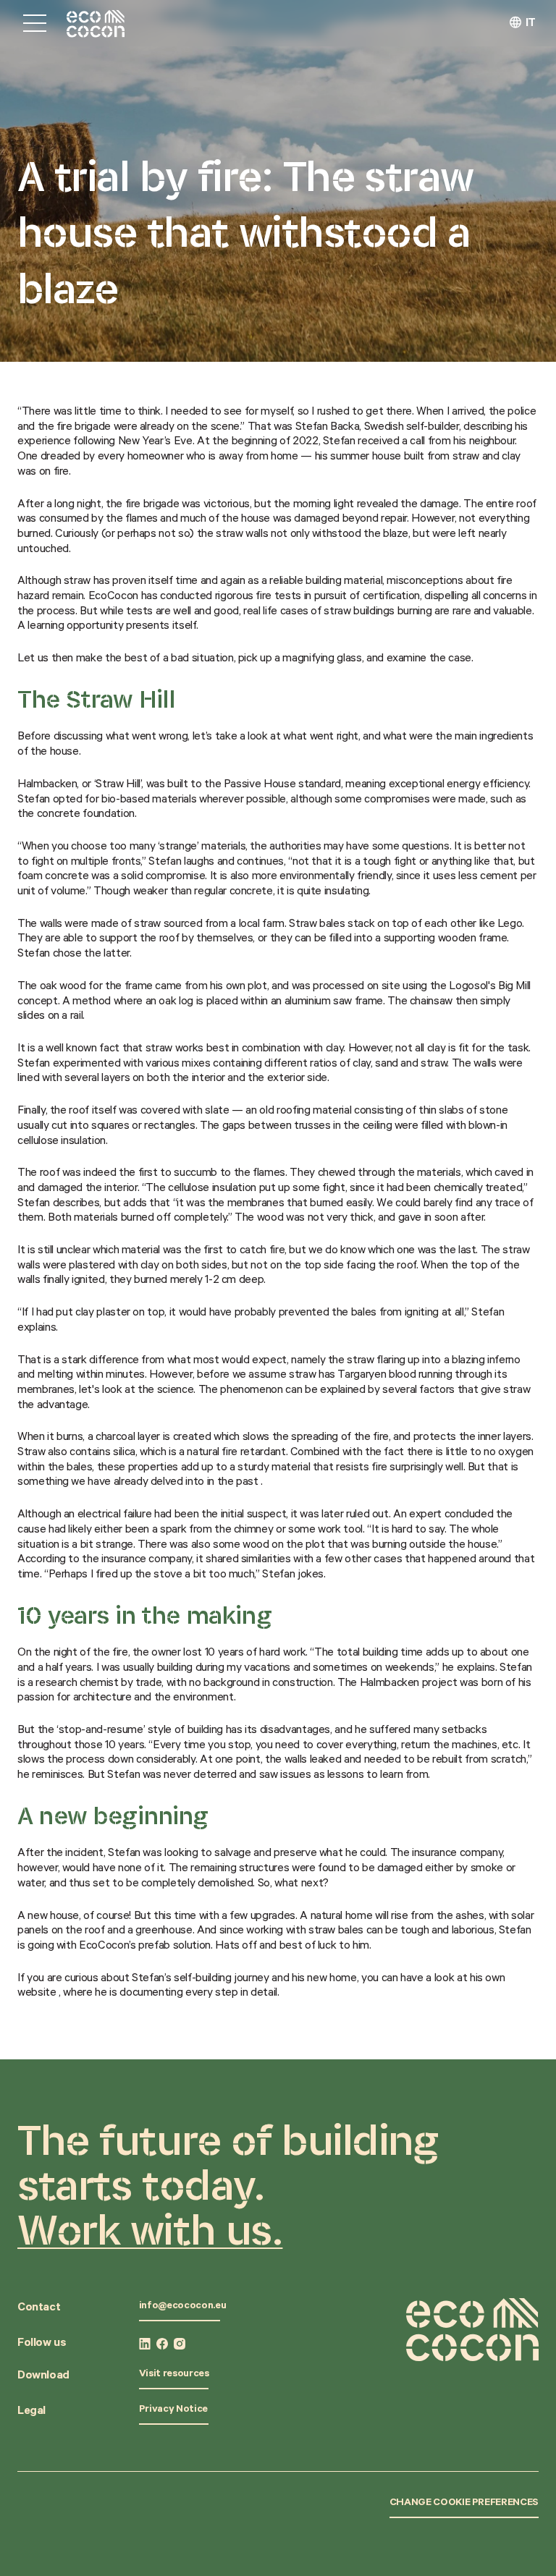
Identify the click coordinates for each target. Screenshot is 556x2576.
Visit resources (174, 2375)
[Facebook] (162, 2344)
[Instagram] (180, 2344)
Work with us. (150, 2229)
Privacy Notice (173, 2410)
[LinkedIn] (145, 2344)
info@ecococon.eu (182, 2307)
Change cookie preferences (464, 2504)
